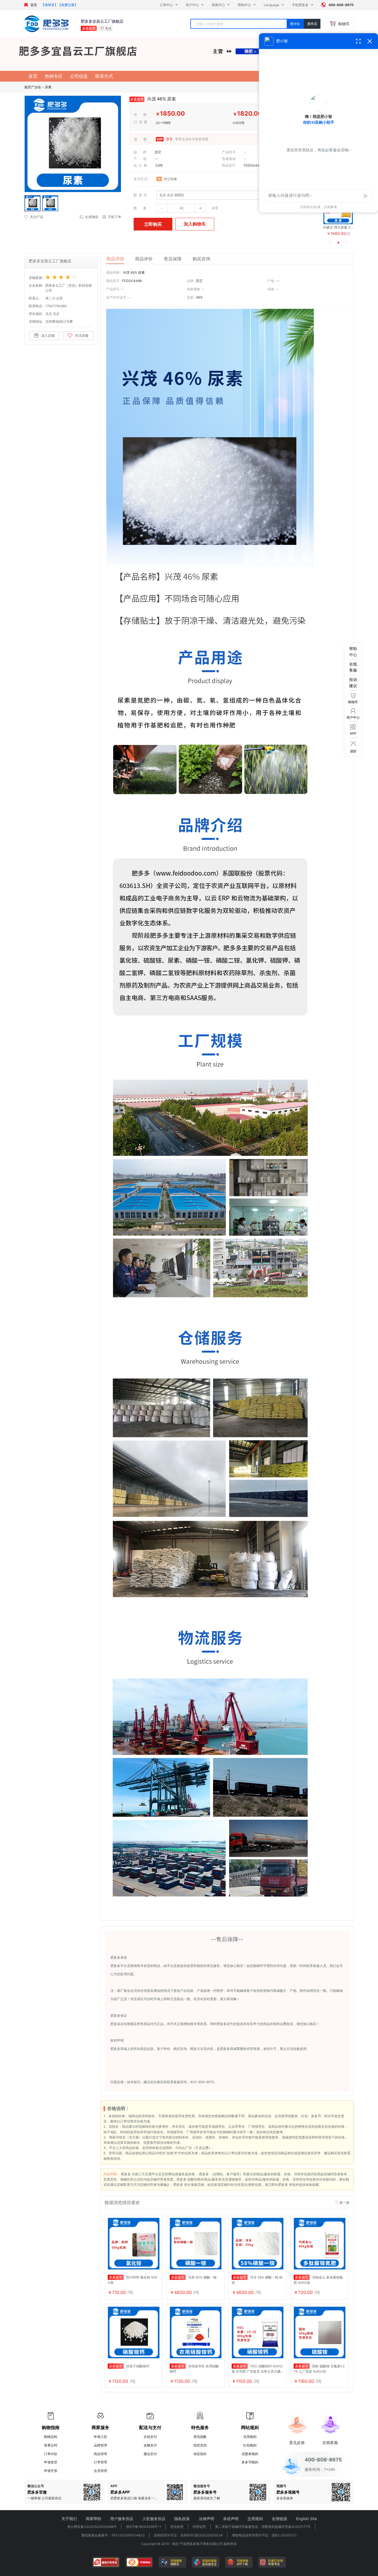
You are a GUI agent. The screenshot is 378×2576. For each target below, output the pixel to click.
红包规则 (250, 2445)
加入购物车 (195, 224)
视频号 (281, 2486)
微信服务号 (202, 2486)
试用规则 (250, 2437)
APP (114, 2486)
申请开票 (51, 2471)
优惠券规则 (250, 2454)
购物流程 (51, 2437)
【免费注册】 (68, 5)
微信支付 (150, 2454)
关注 (108, 28)
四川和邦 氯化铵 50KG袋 (133, 2280)
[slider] (69, 277)
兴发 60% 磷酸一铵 (194, 2277)
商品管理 (100, 2454)
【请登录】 (50, 5)
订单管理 (100, 2462)
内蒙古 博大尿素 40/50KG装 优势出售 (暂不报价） (338, 227)
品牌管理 (100, 2445)
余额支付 (150, 2445)
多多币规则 (250, 2462)
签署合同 (51, 2445)
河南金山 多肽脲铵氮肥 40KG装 (318, 2280)
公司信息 (79, 76)
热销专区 (54, 76)
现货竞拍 (200, 2445)
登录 (169, 139)
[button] (162, 208)
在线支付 (150, 2437)
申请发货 (51, 2462)
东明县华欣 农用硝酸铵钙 (194, 2369)
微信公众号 (36, 2486)
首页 (34, 5)
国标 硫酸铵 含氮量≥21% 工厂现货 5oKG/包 (319, 2369)
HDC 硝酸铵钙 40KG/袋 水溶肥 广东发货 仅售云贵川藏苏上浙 (257, 2369)
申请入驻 (100, 2437)
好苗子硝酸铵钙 (129, 2366)
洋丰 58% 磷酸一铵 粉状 (257, 2280)
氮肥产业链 (33, 87)
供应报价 (200, 2454)
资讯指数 (200, 2437)
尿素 (48, 87)
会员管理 (100, 2471)
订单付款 (51, 2454)
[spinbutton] (181, 208)
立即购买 (153, 224)
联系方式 (104, 76)
